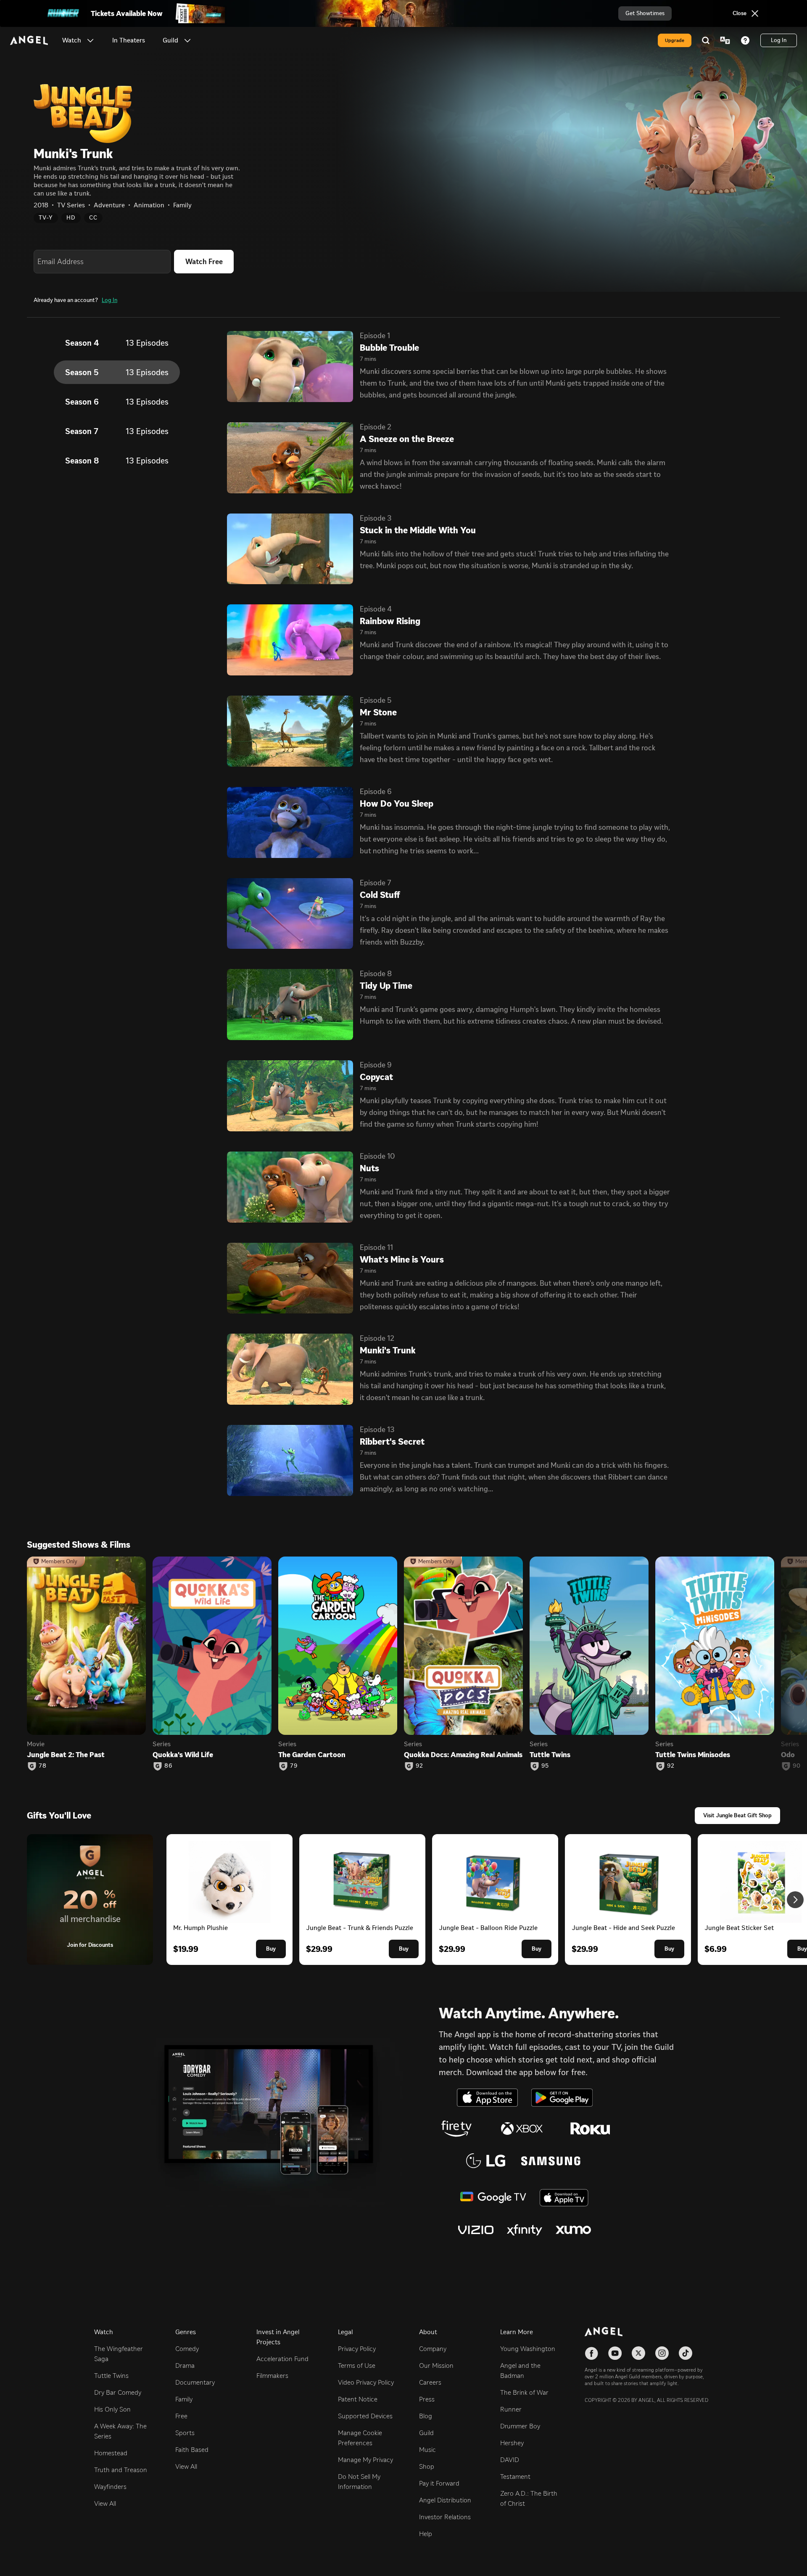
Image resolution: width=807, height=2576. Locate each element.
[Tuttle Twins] (589, 1646)
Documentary (195, 2382)
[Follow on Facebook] (591, 2353)
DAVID (510, 2460)
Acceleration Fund (282, 2359)
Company (433, 2349)
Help (426, 2534)
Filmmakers (272, 2376)
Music (427, 2450)
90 (797, 1766)
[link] (129, 40)
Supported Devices (365, 2416)
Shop (427, 2466)
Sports (185, 2433)
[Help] (745, 40)
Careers (430, 2382)
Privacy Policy (357, 2349)
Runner (511, 2409)
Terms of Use (357, 2366)
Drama (185, 2366)
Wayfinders (110, 2487)
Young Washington (528, 2349)
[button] (90, 40)
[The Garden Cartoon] (338, 1646)
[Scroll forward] (795, 1900)
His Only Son (112, 2409)
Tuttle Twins (111, 2376)
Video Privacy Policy (366, 2382)
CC (93, 218)
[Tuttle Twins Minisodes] (715, 1646)
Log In (109, 300)
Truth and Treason (121, 2470)
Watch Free (204, 262)
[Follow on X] (638, 2353)
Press (427, 2399)
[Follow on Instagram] (662, 2353)
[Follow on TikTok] (686, 2353)
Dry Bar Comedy (118, 2392)
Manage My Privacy (365, 2460)
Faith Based (192, 2450)
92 (419, 1766)
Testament (515, 2477)
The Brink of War (524, 2392)
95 (545, 1766)
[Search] (706, 40)
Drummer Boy (520, 2426)
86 (168, 1766)
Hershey (512, 2443)
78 (43, 1766)
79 (294, 1766)
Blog (426, 2416)
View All (105, 2503)
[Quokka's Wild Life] (212, 1646)
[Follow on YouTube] (615, 2353)
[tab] (117, 343)
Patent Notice (358, 2399)
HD (71, 218)
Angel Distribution (445, 2500)
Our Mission (436, 2366)
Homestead (111, 2453)
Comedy (187, 2349)
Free (181, 2416)
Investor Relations (445, 2517)
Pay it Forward (439, 2483)
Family (184, 2399)
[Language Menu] (725, 40)
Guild (426, 2433)
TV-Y (46, 218)
